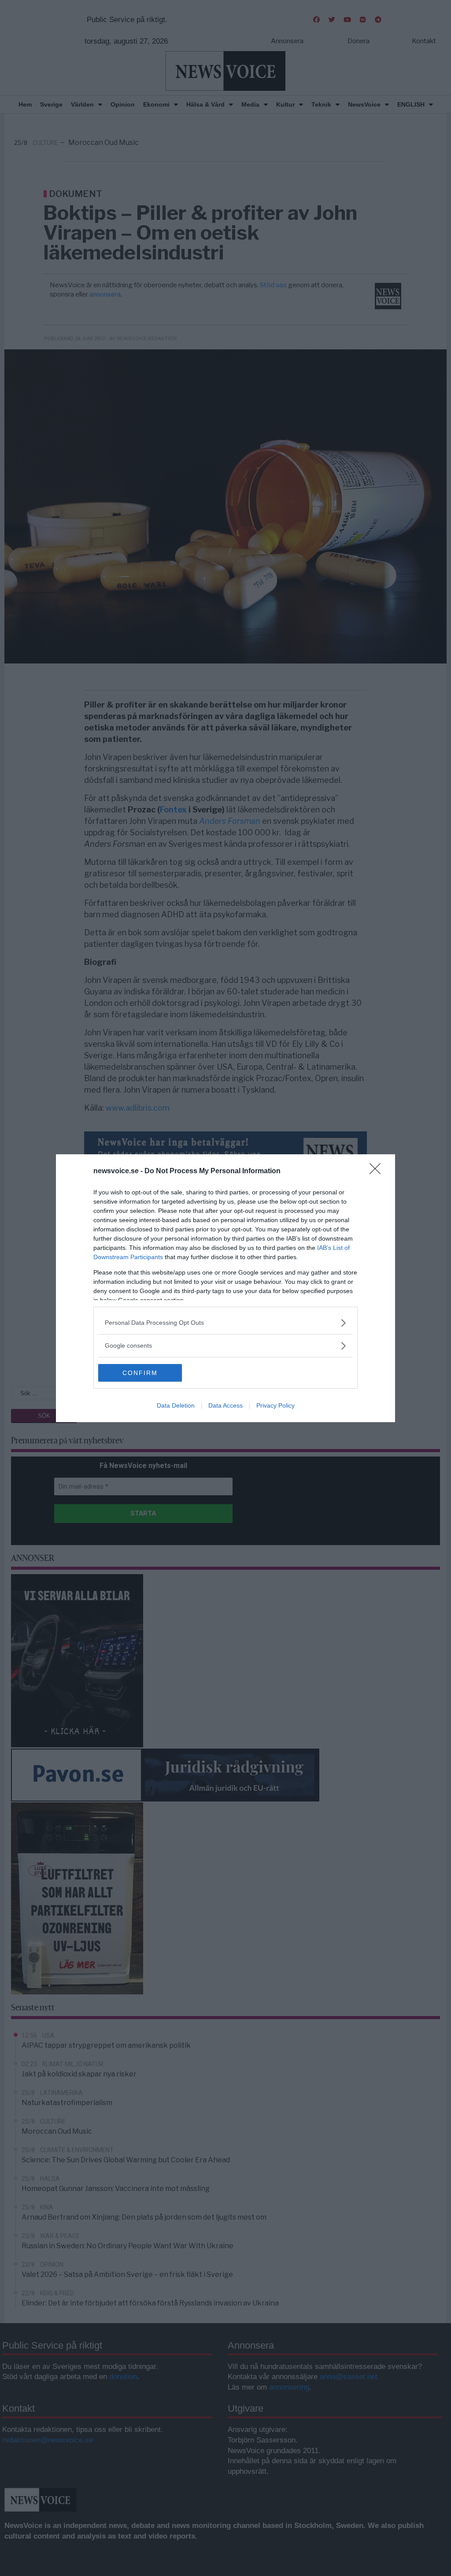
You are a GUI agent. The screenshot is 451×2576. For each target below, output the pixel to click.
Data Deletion (176, 1405)
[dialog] (225, 1288)
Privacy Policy (275, 1405)
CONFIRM (140, 1373)
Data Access (225, 1405)
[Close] (378, 1171)
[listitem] (225, 1323)
